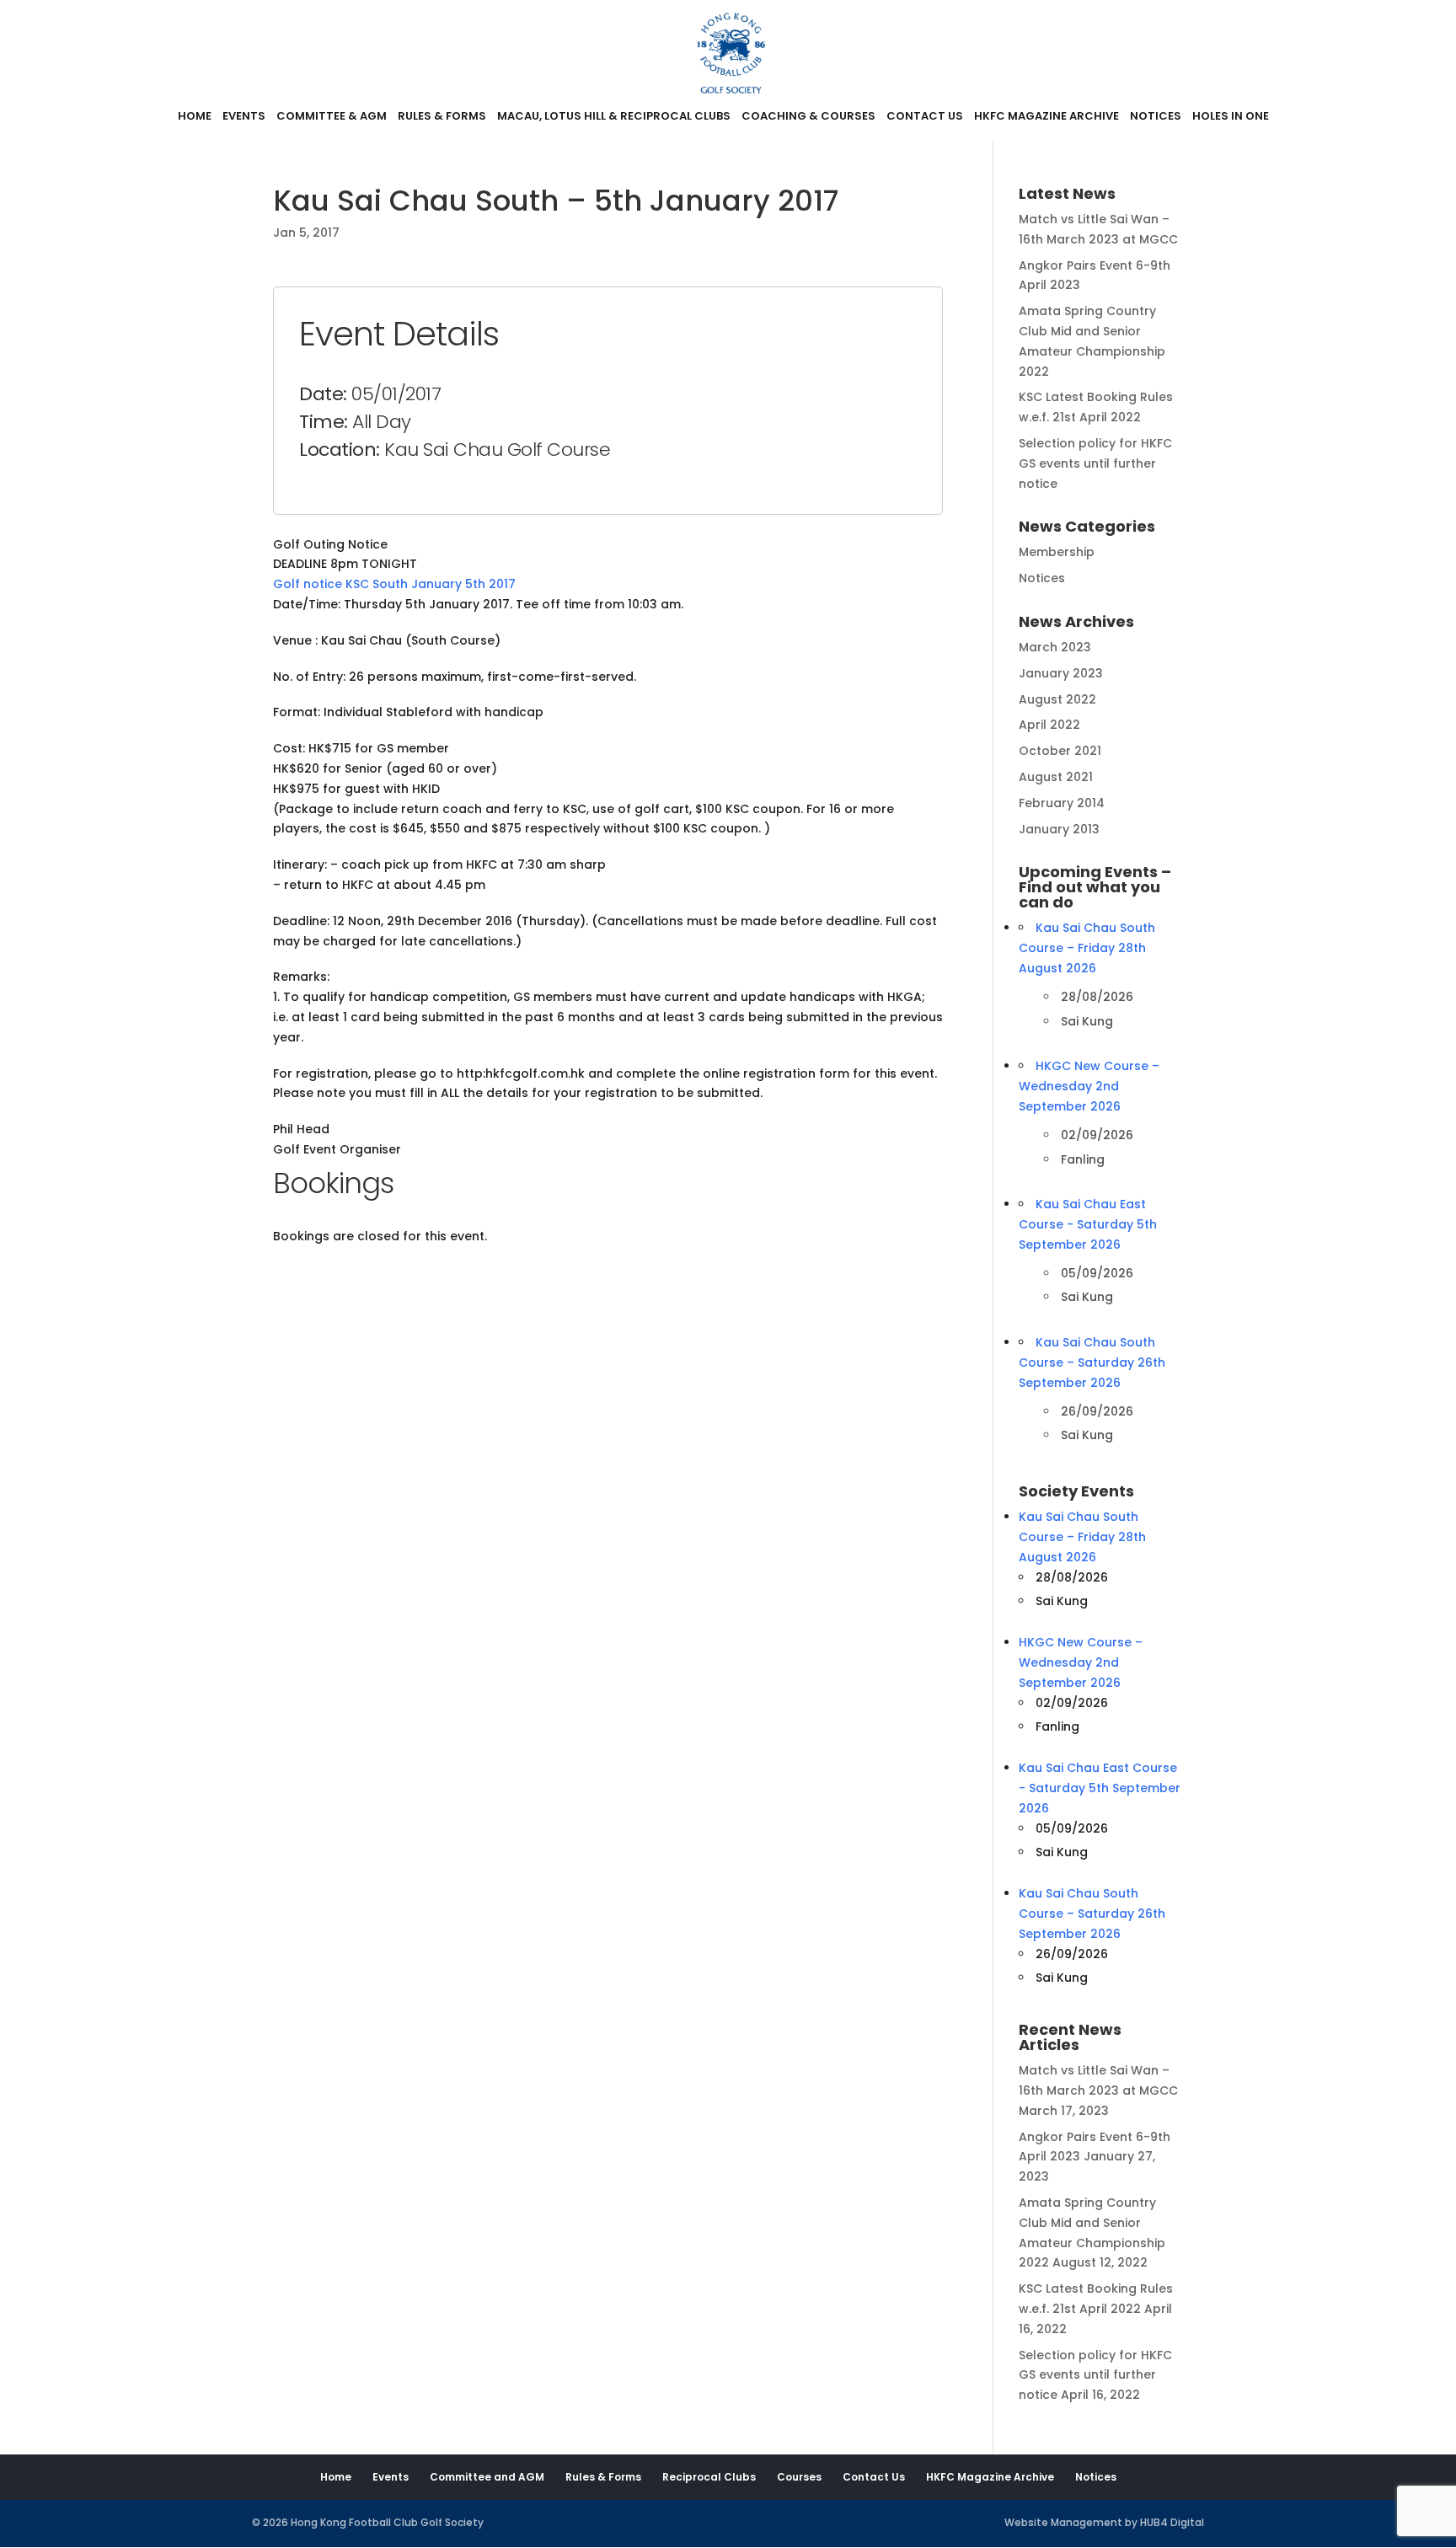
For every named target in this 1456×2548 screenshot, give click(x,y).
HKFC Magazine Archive (990, 2477)
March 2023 (1055, 647)
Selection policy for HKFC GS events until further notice (1095, 463)
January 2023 (1061, 673)
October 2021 (1060, 751)
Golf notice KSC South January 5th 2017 (394, 584)
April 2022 (1049, 725)
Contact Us (874, 2477)
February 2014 (1062, 803)
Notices (1042, 578)
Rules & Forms (603, 2477)
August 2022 (1057, 699)
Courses (799, 2477)
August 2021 (1056, 777)
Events (391, 2477)
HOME (195, 117)
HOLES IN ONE (1231, 117)
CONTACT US (925, 117)
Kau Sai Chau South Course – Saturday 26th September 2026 (1092, 1362)
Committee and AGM (487, 2477)
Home (336, 2477)
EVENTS (244, 117)
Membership (1057, 552)
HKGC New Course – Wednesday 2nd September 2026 (1089, 1086)
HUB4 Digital (1172, 2522)
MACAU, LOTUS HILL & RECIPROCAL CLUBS (614, 117)
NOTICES (1156, 117)
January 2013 (1059, 829)
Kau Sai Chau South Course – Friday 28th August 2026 (1087, 948)
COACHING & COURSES (808, 117)
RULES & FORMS (442, 117)
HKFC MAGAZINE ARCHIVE (1046, 117)
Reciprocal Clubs (709, 2477)
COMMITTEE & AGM (332, 117)
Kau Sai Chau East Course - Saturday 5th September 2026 (1088, 1224)
